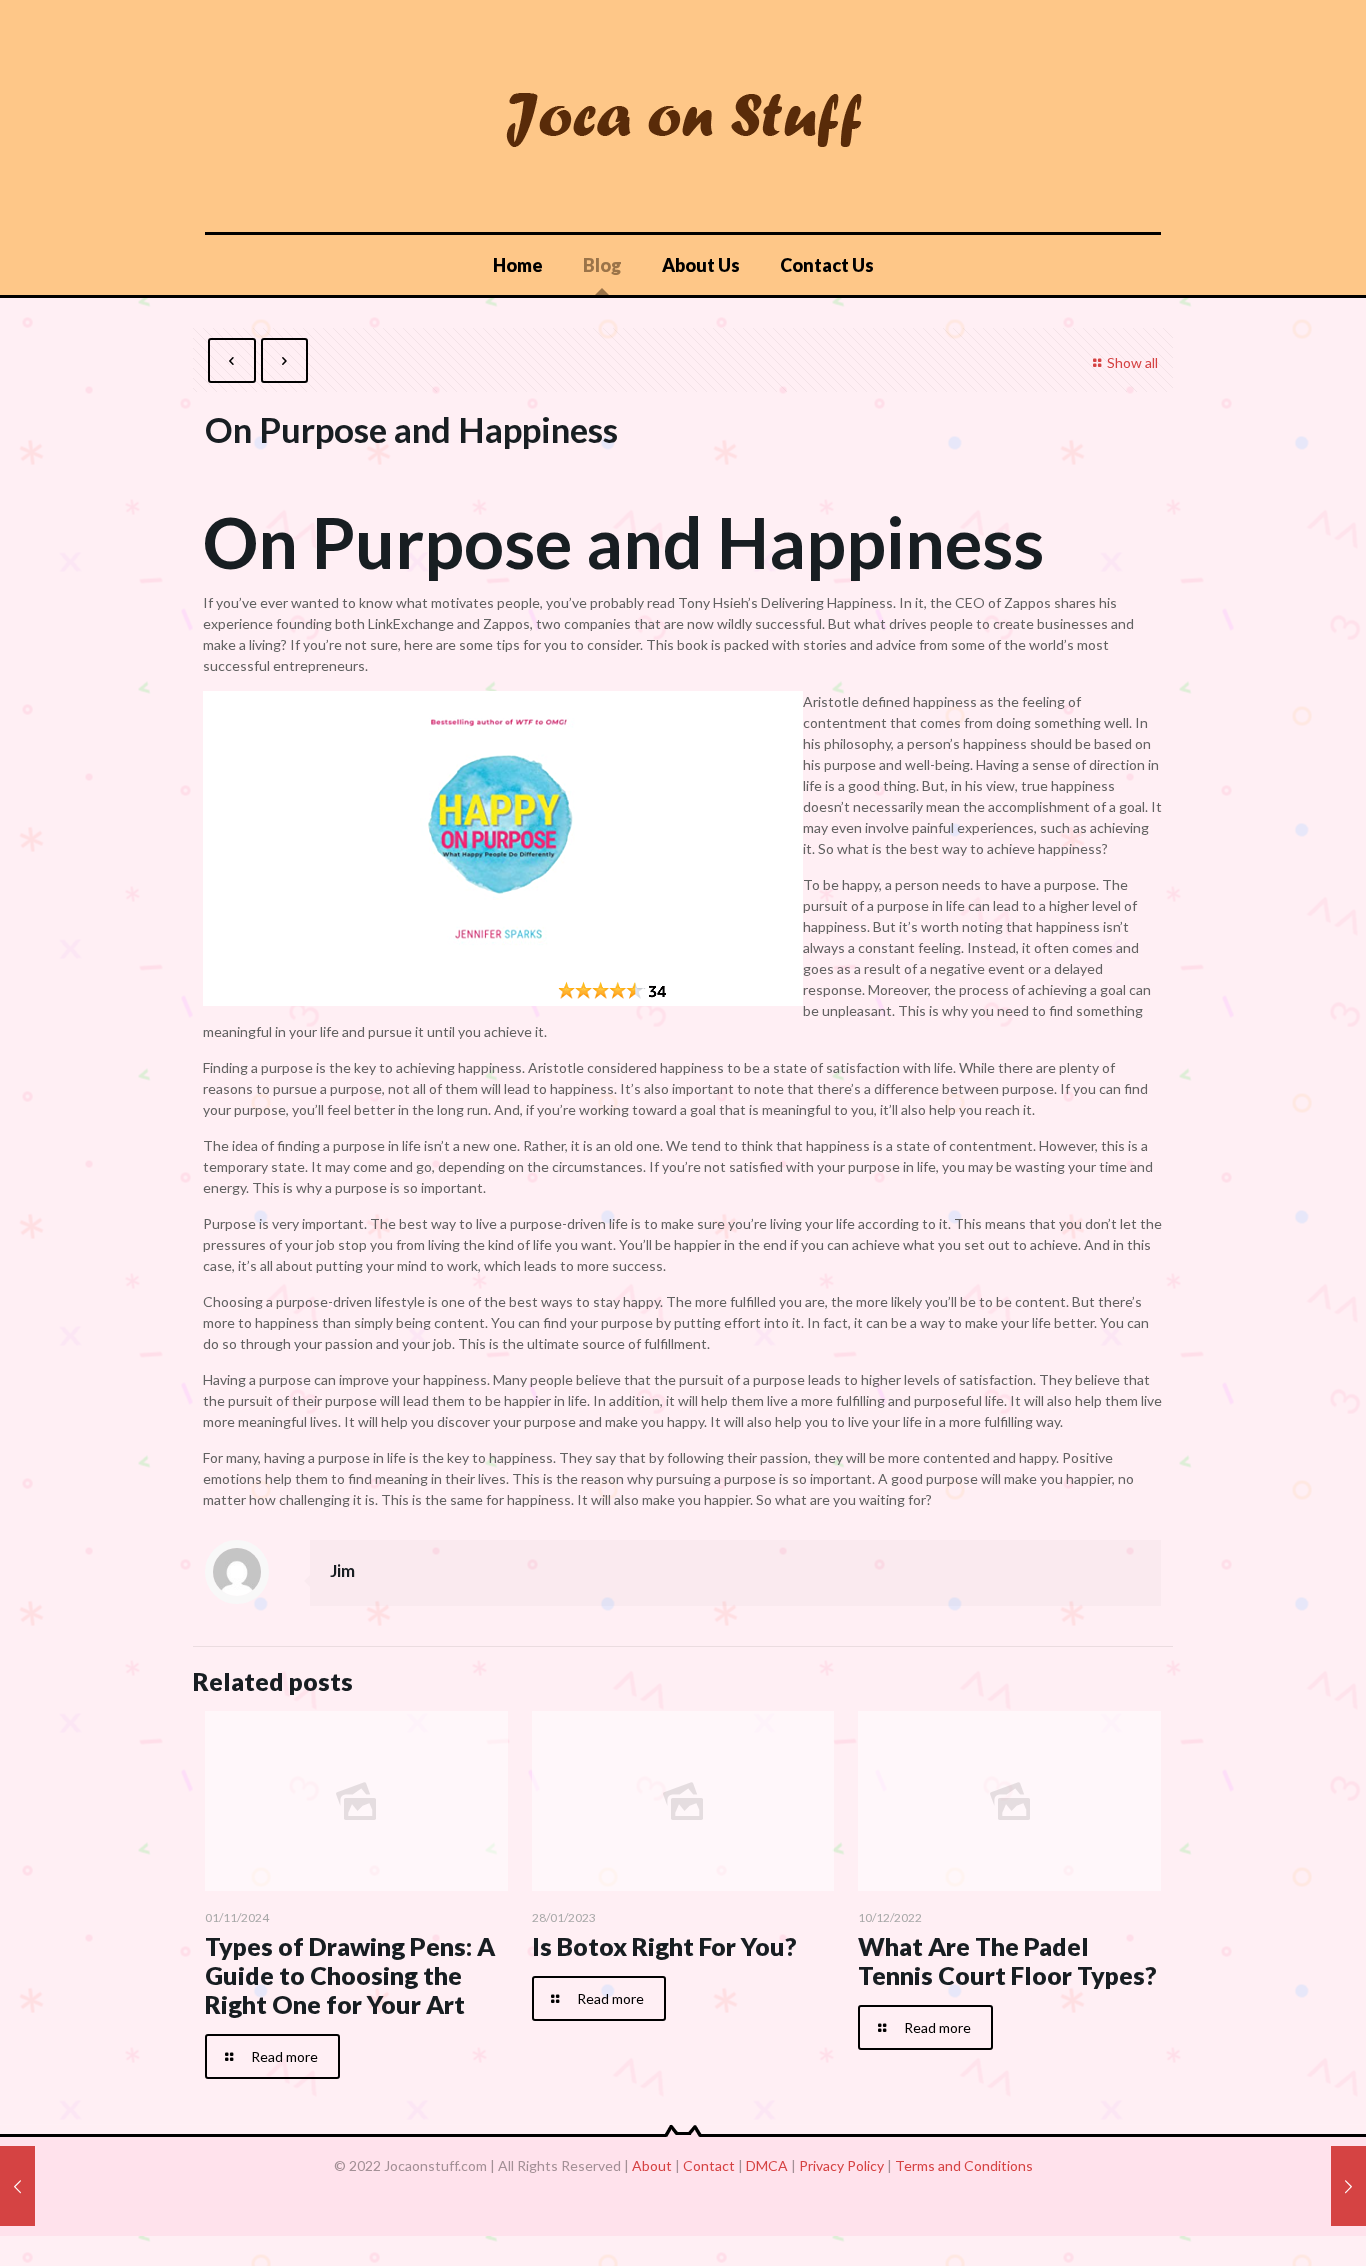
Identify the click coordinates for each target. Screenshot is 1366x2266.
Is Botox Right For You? (664, 1946)
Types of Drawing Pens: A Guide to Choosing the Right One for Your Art (350, 1975)
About (652, 2165)
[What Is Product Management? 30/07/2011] (1348, 2186)
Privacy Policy (841, 2165)
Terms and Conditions (964, 2165)
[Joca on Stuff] (683, 116)
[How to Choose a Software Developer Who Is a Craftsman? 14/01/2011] (17, 2186)
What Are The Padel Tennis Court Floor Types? (1007, 1960)
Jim (342, 1570)
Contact (709, 2165)
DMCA (767, 2165)
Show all (1132, 362)
